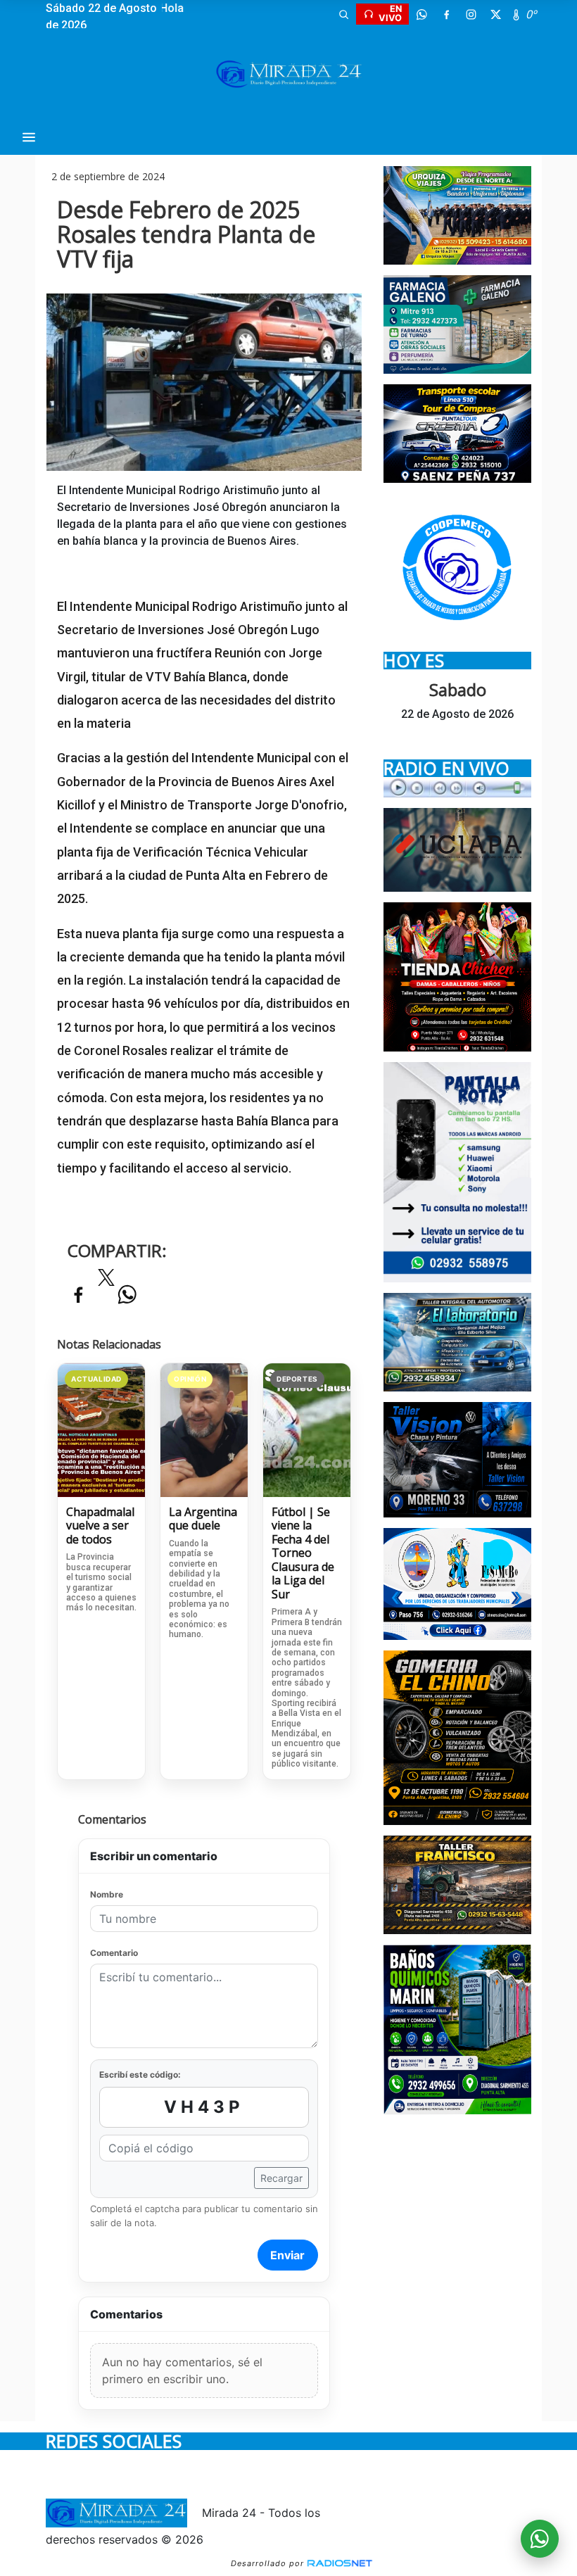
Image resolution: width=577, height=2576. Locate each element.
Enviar (287, 2255)
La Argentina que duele (203, 1519)
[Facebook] (446, 14)
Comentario (114, 1953)
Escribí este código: (140, 2075)
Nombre (107, 1894)
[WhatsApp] (421, 14)
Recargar (281, 2178)
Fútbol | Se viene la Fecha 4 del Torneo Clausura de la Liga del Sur (303, 1554)
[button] (343, 14)
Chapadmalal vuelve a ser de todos (100, 1526)
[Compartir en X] (106, 1282)
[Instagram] (471, 14)
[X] (495, 14)
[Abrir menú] (29, 137)
